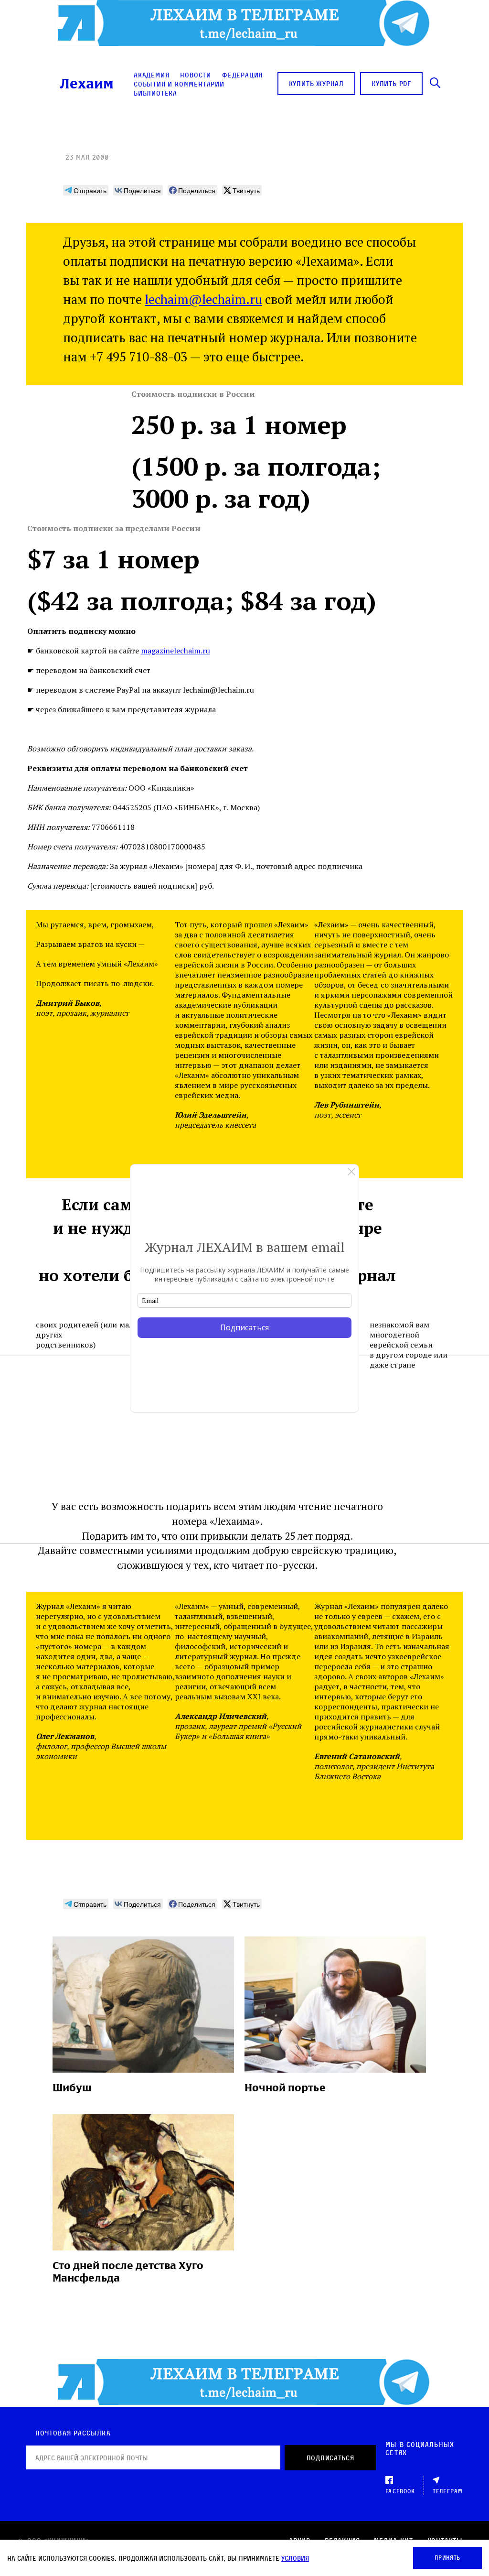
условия (295, 2558)
